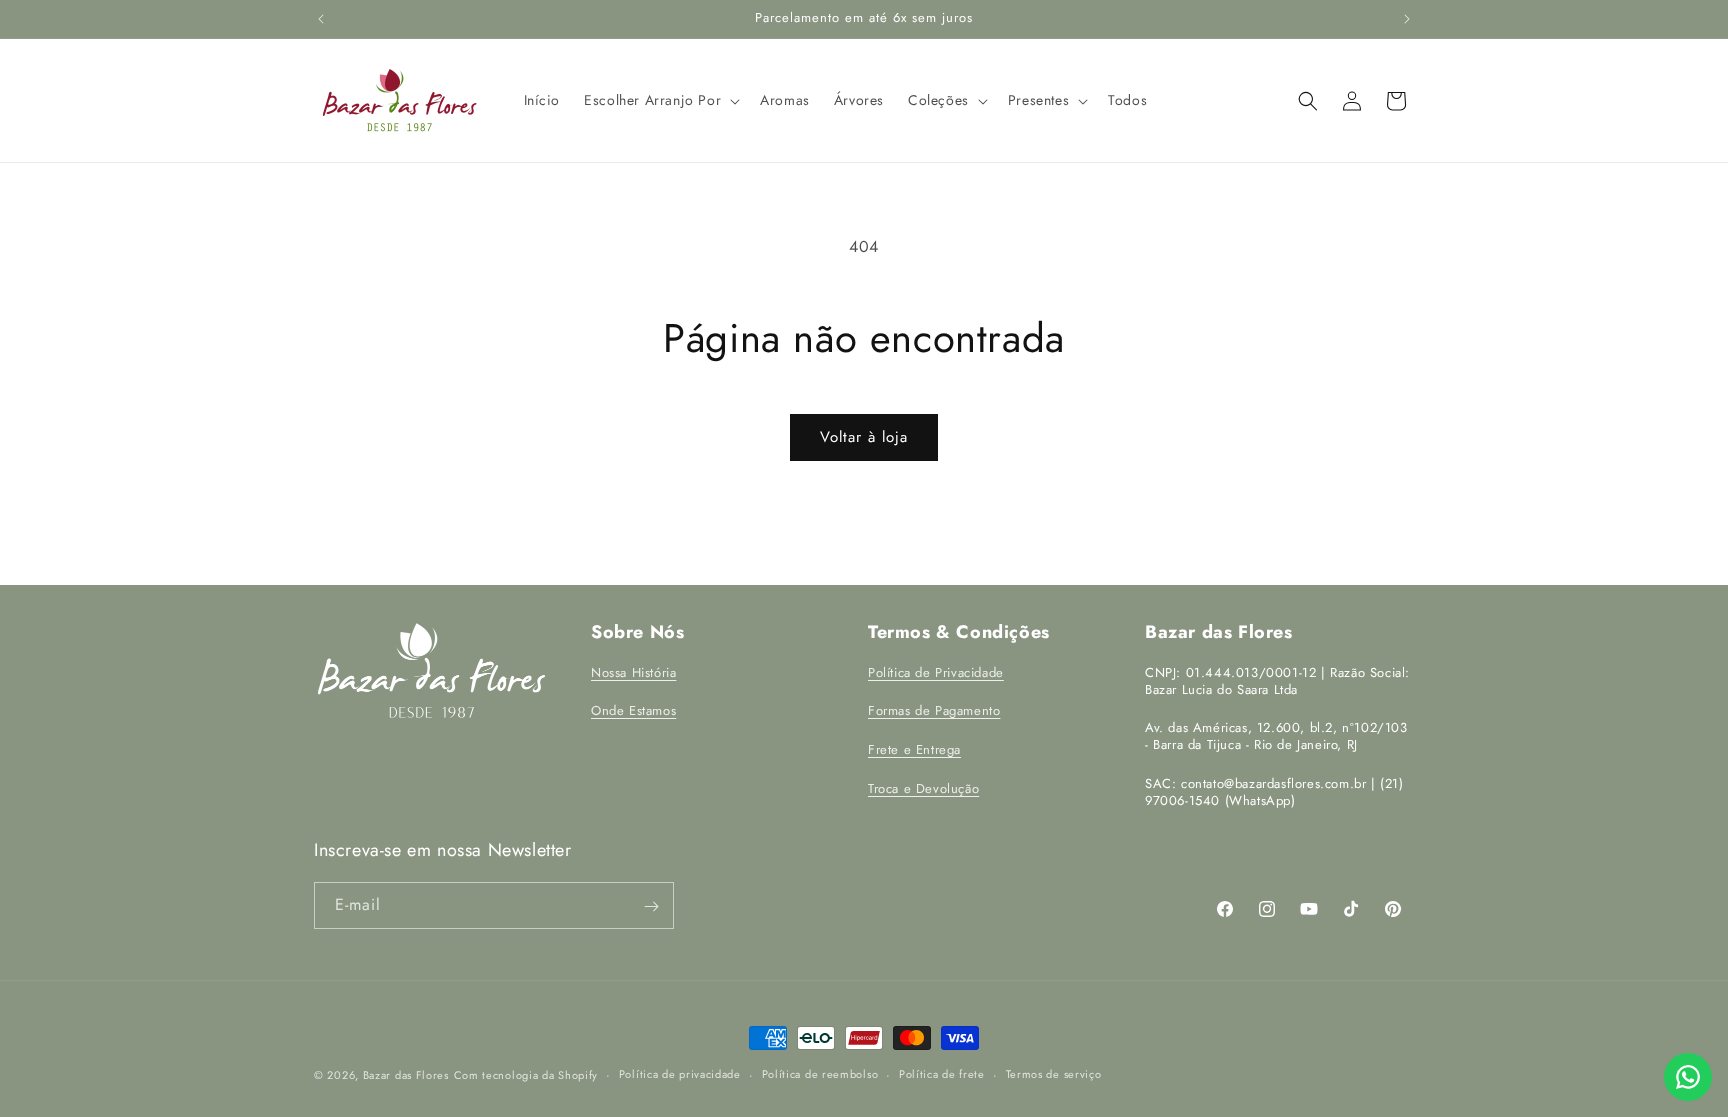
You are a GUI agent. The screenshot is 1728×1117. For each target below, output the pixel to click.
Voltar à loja (864, 437)
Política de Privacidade (936, 671)
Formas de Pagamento (934, 710)
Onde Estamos (633, 710)
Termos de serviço (1054, 1074)
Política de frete (942, 1074)
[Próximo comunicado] (1407, 19)
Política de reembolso (820, 1074)
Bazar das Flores (406, 1075)
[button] (660, 100)
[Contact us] (1688, 1077)
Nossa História (633, 671)
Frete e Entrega (914, 749)
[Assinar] (651, 906)
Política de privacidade (680, 1074)
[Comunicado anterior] (321, 19)
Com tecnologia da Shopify (526, 1075)
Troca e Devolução (923, 787)
